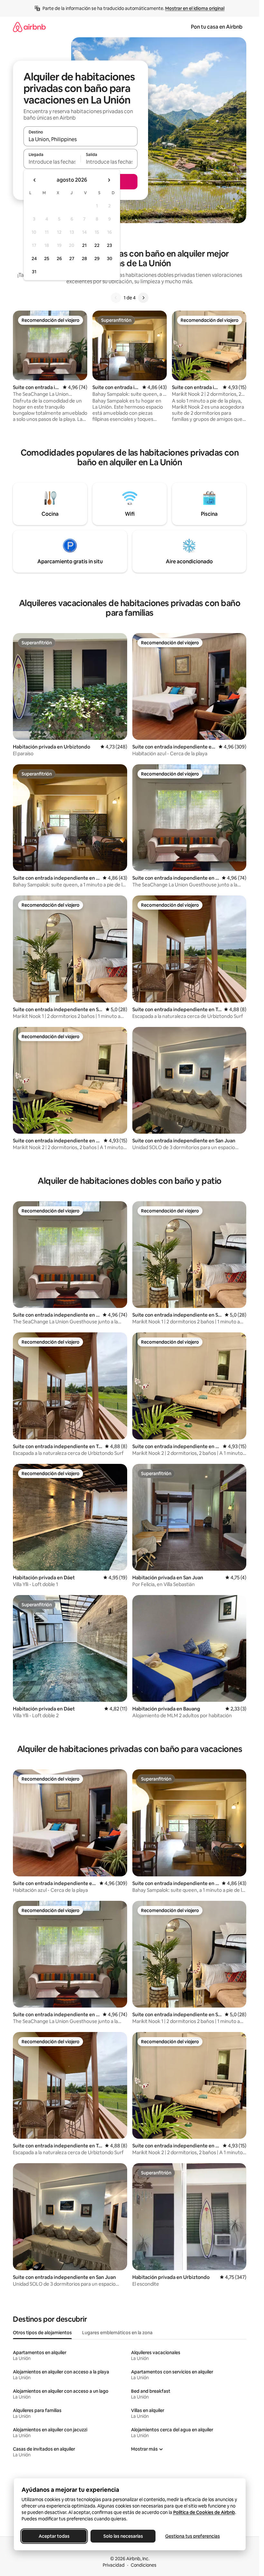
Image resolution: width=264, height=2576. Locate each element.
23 (109, 245)
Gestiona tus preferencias (193, 2536)
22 (97, 245)
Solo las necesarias (123, 2536)
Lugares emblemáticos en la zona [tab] (117, 2333)
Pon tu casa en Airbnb (217, 27)
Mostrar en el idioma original (195, 8)
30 (110, 259)
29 (97, 259)
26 (59, 259)
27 (72, 259)
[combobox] (80, 139)
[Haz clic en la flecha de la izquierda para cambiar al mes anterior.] (35, 180)
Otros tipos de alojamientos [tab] (42, 2333)
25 (47, 259)
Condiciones (144, 2565)
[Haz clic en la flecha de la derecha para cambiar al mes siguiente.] (109, 180)
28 (84, 259)
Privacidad (114, 2565)
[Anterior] (116, 298)
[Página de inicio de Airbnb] (29, 27)
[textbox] (52, 162)
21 (84, 245)
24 (34, 259)
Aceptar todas (54, 2536)
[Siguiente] (143, 298)
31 (34, 272)
